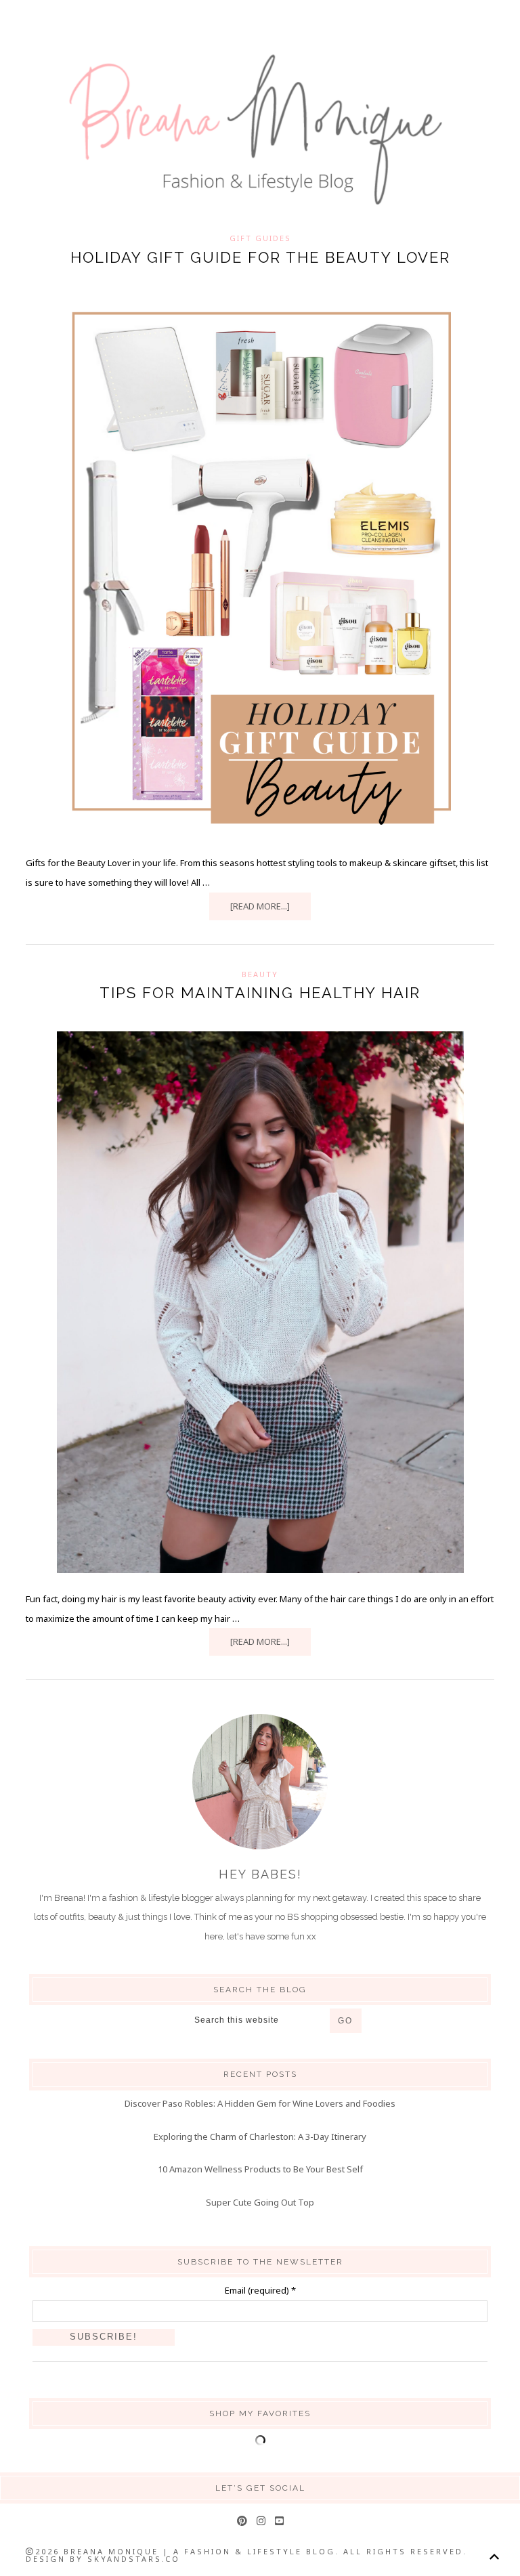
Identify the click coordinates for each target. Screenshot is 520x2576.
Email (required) (260, 2290)
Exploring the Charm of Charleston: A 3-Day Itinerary (260, 2137)
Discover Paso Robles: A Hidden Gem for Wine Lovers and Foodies (260, 2103)
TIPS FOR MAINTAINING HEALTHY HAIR (260, 993)
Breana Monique (260, 130)
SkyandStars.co (134, 2559)
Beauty (260, 974)
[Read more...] (260, 906)
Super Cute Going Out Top (260, 2202)
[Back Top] (494, 2557)
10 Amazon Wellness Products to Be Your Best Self (260, 2169)
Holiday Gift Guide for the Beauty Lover (260, 257)
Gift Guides (260, 238)
